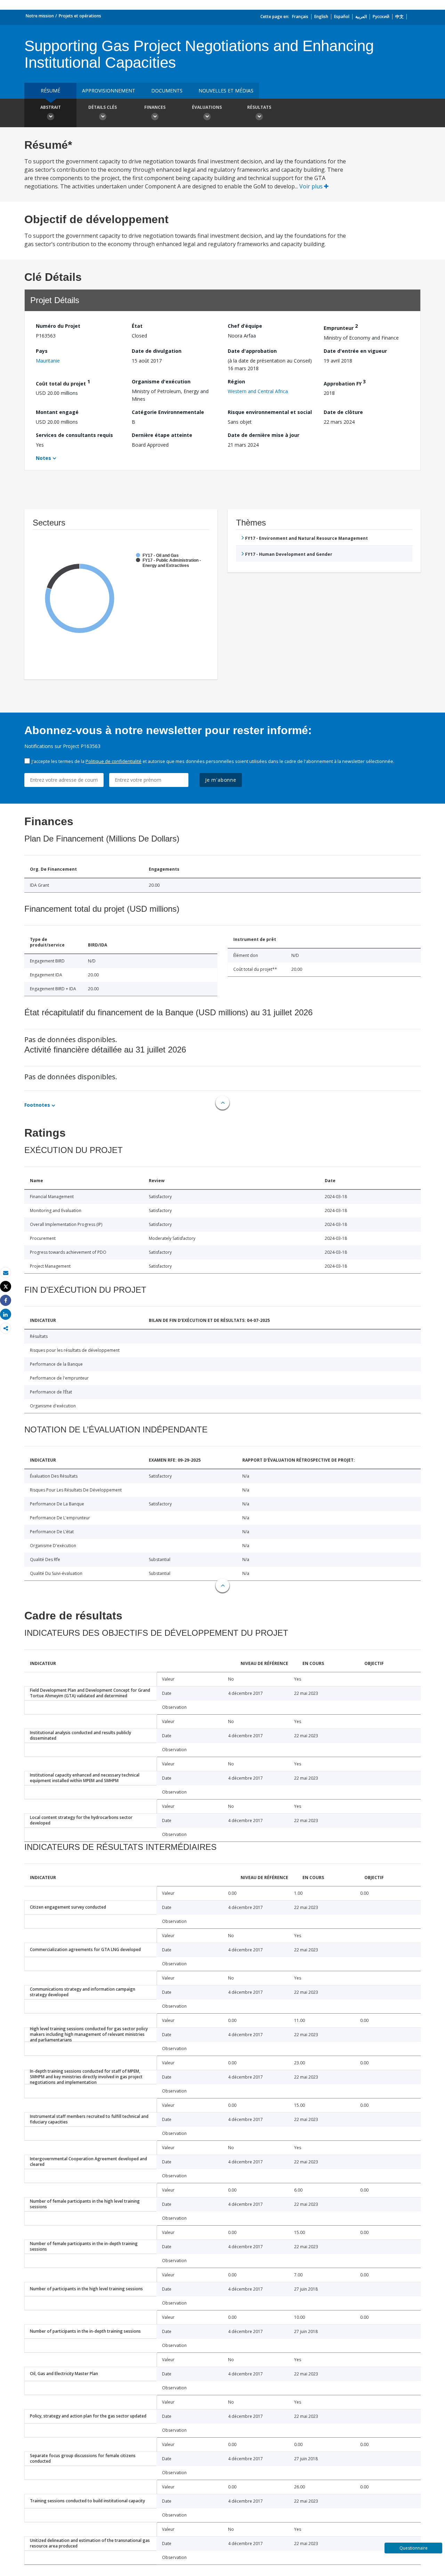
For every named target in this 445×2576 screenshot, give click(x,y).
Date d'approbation (252, 351)
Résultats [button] (259, 107)
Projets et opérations (80, 16)
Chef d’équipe (245, 326)
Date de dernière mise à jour (264, 435)
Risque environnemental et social (270, 412)
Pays (42, 351)
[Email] (6, 1273)
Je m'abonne (221, 780)
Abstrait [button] (51, 107)
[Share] (6, 1301)
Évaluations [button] (207, 107)
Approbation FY (345, 383)
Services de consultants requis (74, 435)
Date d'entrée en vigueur (355, 351)
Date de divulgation (157, 351)
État (137, 326)
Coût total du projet (63, 383)
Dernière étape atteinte (162, 435)
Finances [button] (155, 107)
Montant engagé (57, 412)
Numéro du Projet (58, 326)
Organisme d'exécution (161, 381)
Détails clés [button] (103, 107)
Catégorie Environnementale (168, 412)
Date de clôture (343, 412)
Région (236, 381)
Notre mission (40, 16)
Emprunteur (341, 327)
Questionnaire (414, 2548)
